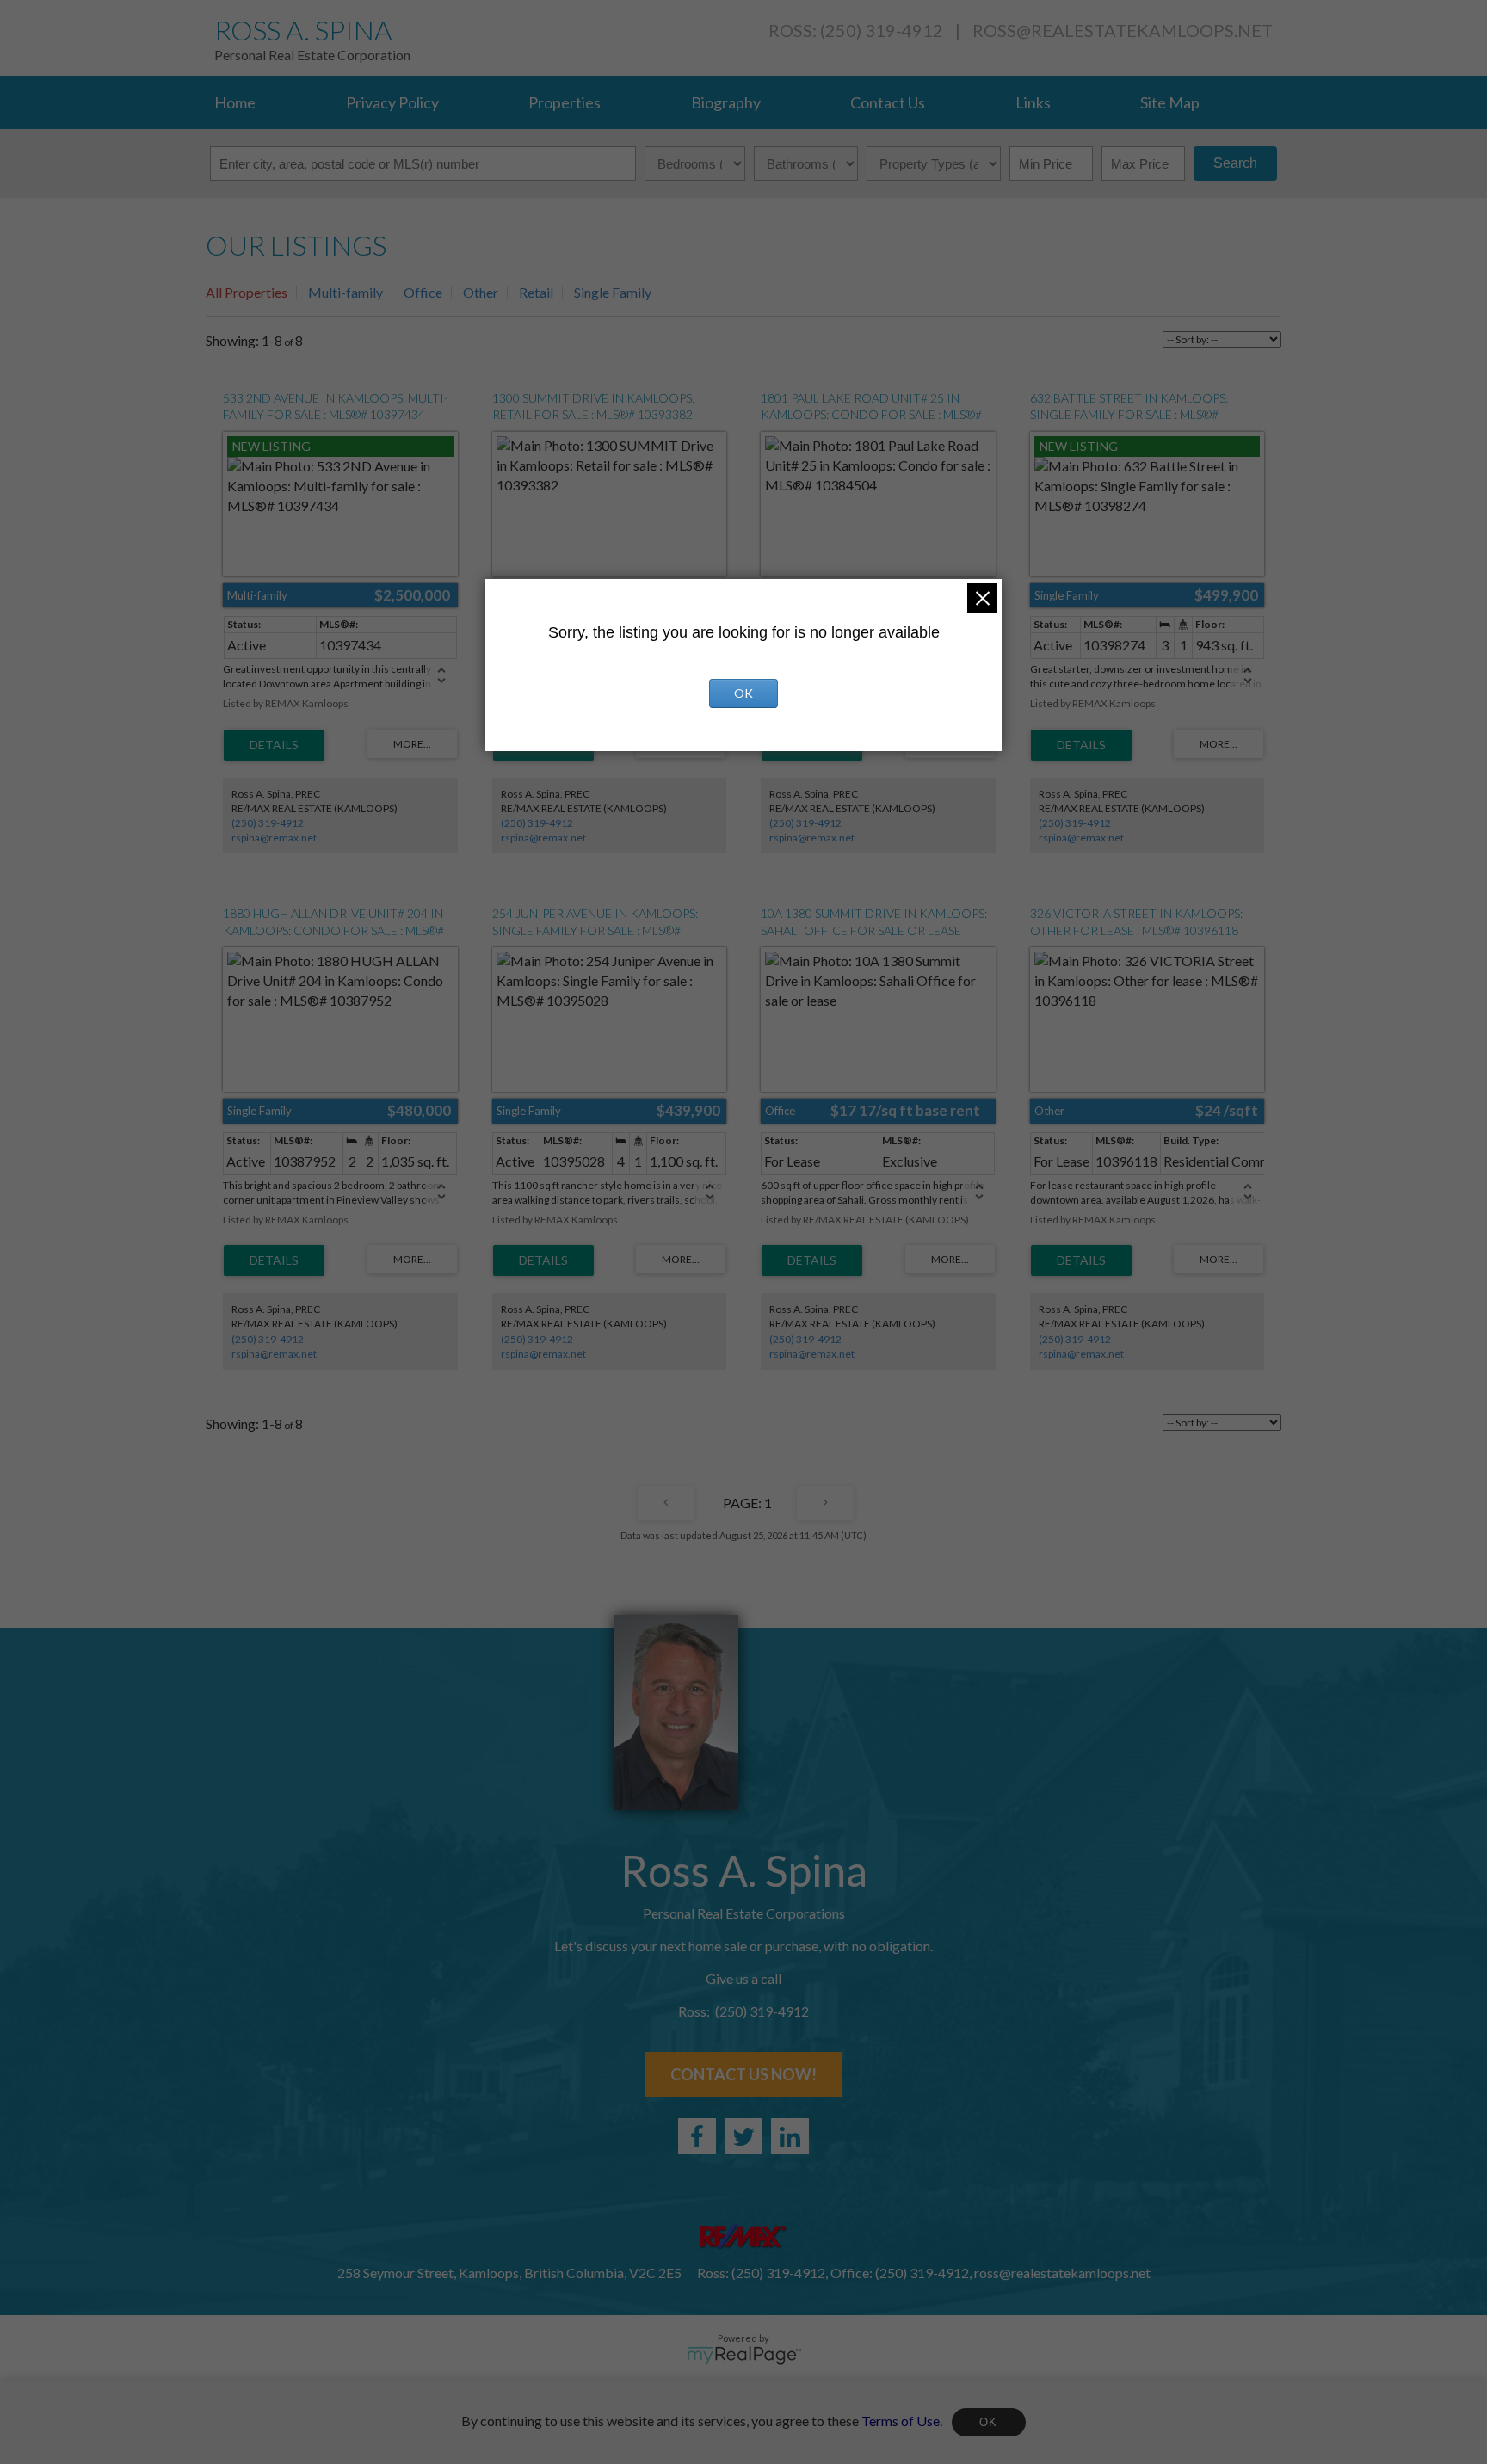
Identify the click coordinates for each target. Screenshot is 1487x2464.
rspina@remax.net (274, 838)
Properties (565, 102)
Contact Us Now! (743, 2074)
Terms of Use (901, 2420)
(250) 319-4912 (268, 823)
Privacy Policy (392, 102)
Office (423, 292)
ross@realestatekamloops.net (1123, 30)
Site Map (1170, 102)
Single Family (613, 292)
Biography (726, 102)
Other (481, 292)
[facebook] (697, 2136)
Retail (536, 292)
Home (235, 102)
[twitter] (743, 2136)
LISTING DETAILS (274, 745)
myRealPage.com (744, 2356)
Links (1033, 102)
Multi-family (346, 292)
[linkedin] (790, 2136)
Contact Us (888, 102)
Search (1235, 163)
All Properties (247, 292)
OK (989, 2422)
